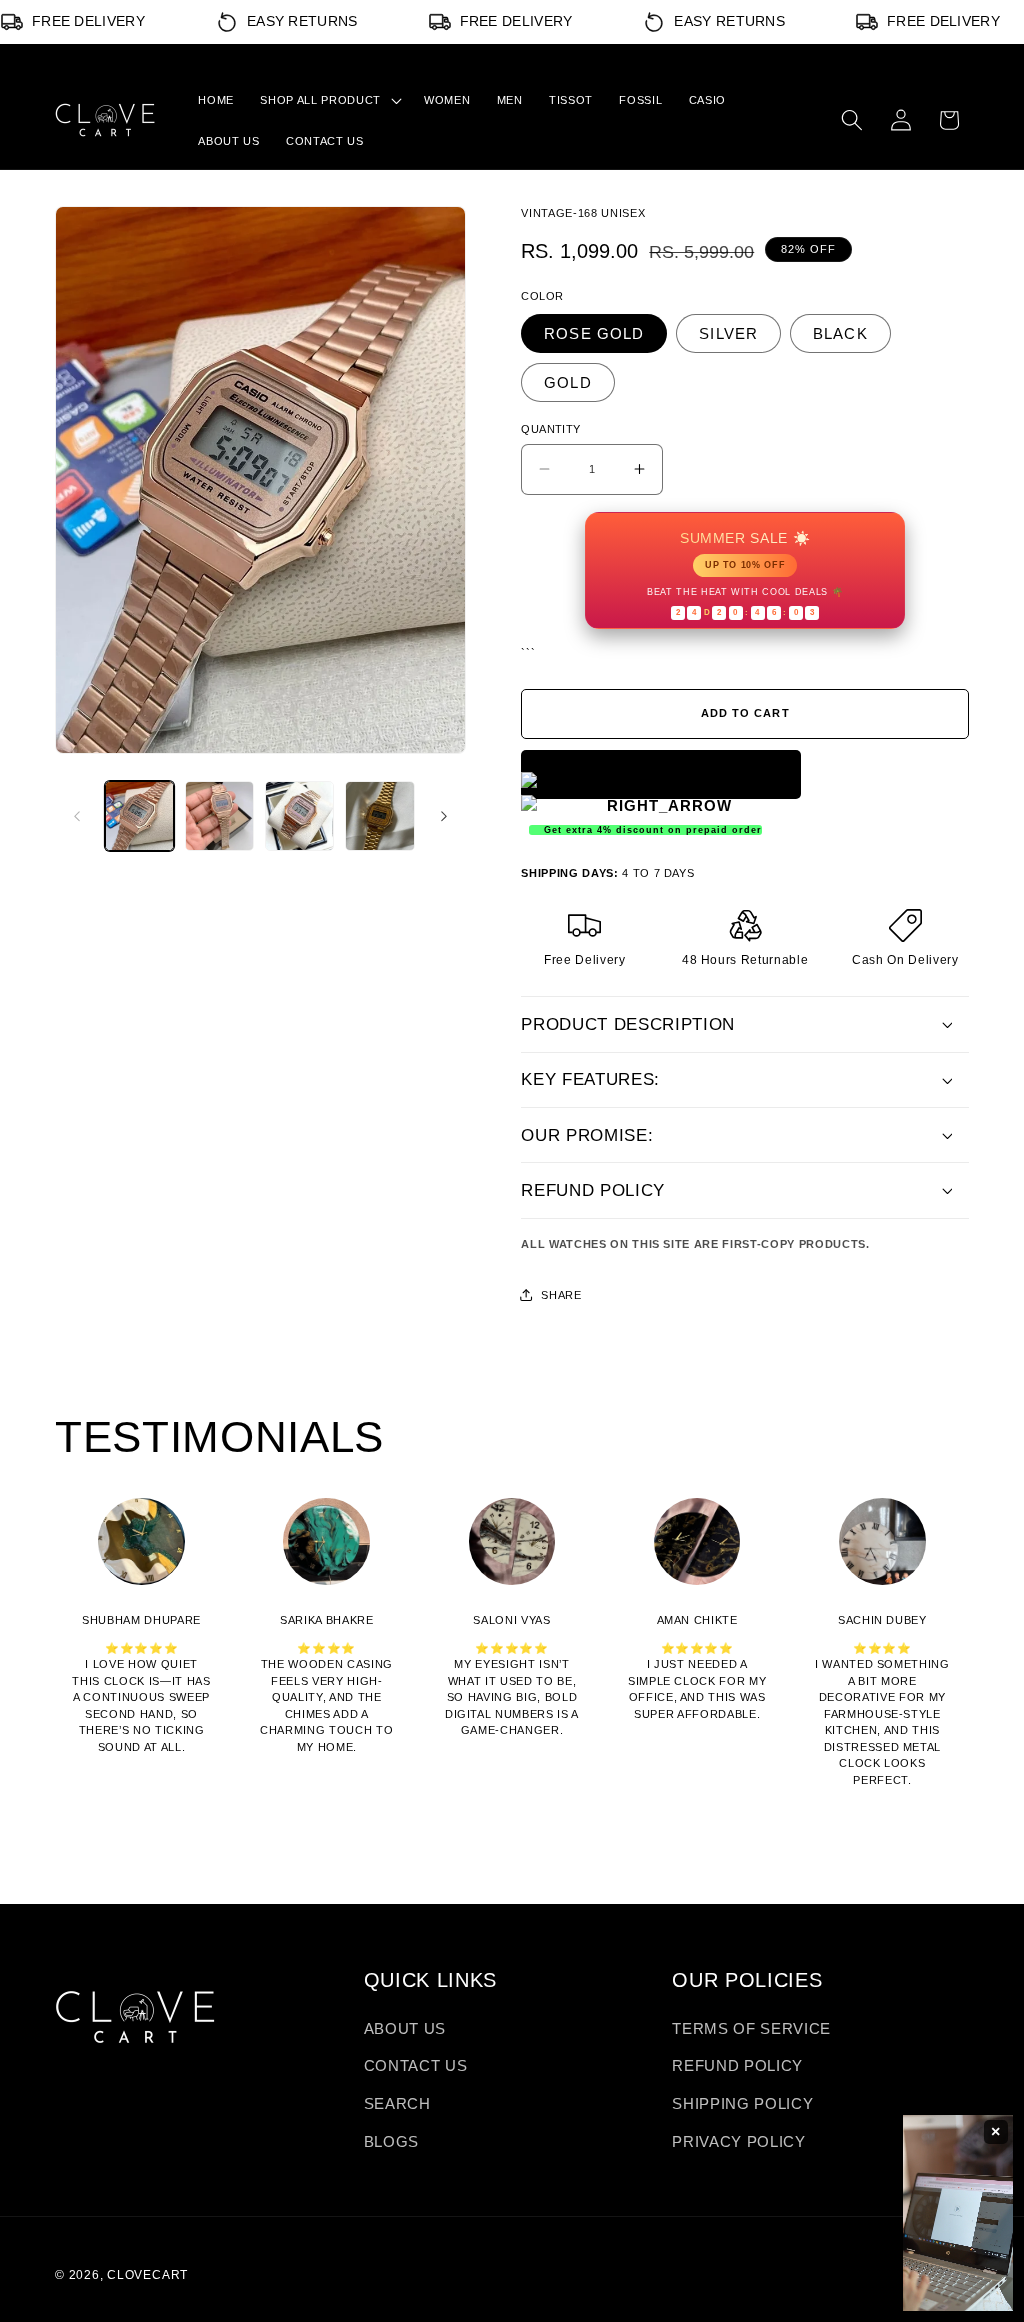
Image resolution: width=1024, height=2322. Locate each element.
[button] (328, 100)
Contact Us (416, 2065)
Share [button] (561, 1295)
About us (405, 2028)
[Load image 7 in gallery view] (379, 815)
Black (840, 333)
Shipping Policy (742, 2103)
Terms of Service (751, 2028)
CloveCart (147, 2275)
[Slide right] (444, 816)
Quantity (551, 429)
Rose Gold (594, 333)
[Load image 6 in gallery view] (299, 815)
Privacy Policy (738, 2141)
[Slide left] (77, 816)
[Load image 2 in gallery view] (219, 815)
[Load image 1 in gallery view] (139, 815)
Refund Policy (737, 2065)
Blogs (391, 2141)
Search (397, 2103)
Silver (728, 333)
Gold (567, 382)
